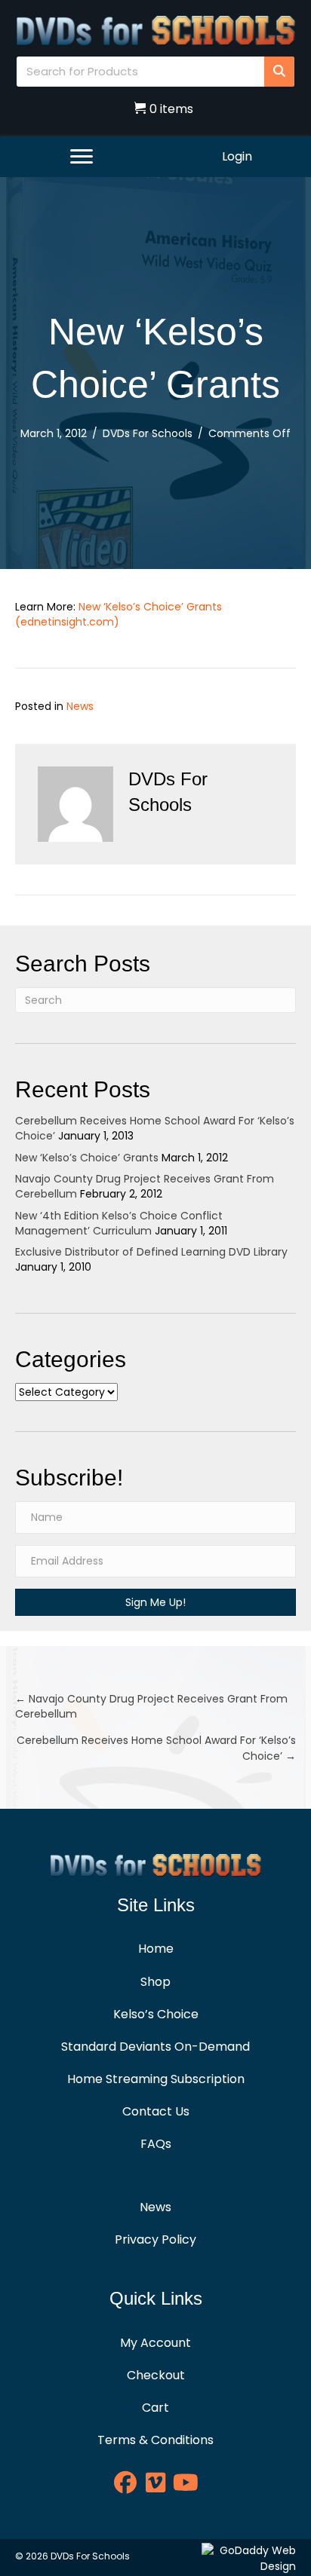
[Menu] (82, 157)
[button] (155, 1602)
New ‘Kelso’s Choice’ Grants (87, 1158)
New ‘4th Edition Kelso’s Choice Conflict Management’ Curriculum (119, 1223)
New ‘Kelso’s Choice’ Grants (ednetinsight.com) (119, 614)
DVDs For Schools (148, 433)
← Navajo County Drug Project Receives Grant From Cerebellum (151, 1706)
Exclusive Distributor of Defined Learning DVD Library (151, 1252)
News (80, 706)
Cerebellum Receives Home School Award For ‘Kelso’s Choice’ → (156, 1748)
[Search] (279, 72)
